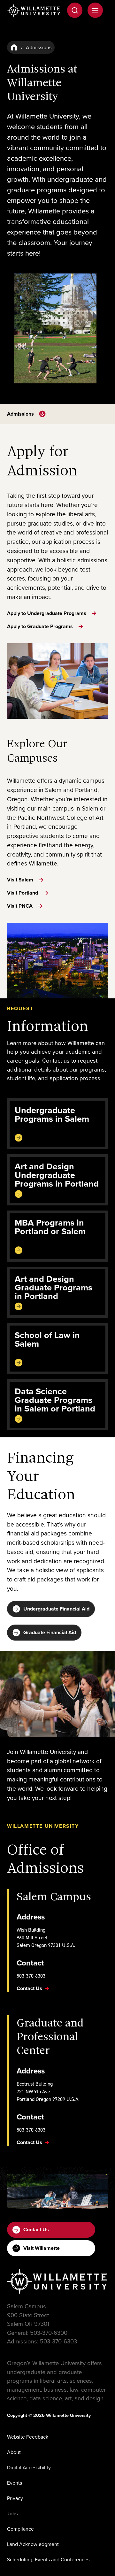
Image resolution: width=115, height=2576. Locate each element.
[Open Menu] (95, 10)
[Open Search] (75, 10)
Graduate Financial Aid (50, 1632)
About (14, 2452)
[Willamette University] (34, 11)
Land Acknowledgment (33, 2544)
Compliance (20, 2529)
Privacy (15, 2498)
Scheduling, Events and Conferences (48, 2559)
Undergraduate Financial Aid (56, 1609)
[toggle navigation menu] (42, 414)
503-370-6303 (31, 1976)
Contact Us (36, 2230)
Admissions (20, 414)
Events (15, 2483)
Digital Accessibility (29, 2467)
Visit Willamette (42, 2248)
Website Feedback (28, 2437)
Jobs (12, 2513)
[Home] (14, 47)
